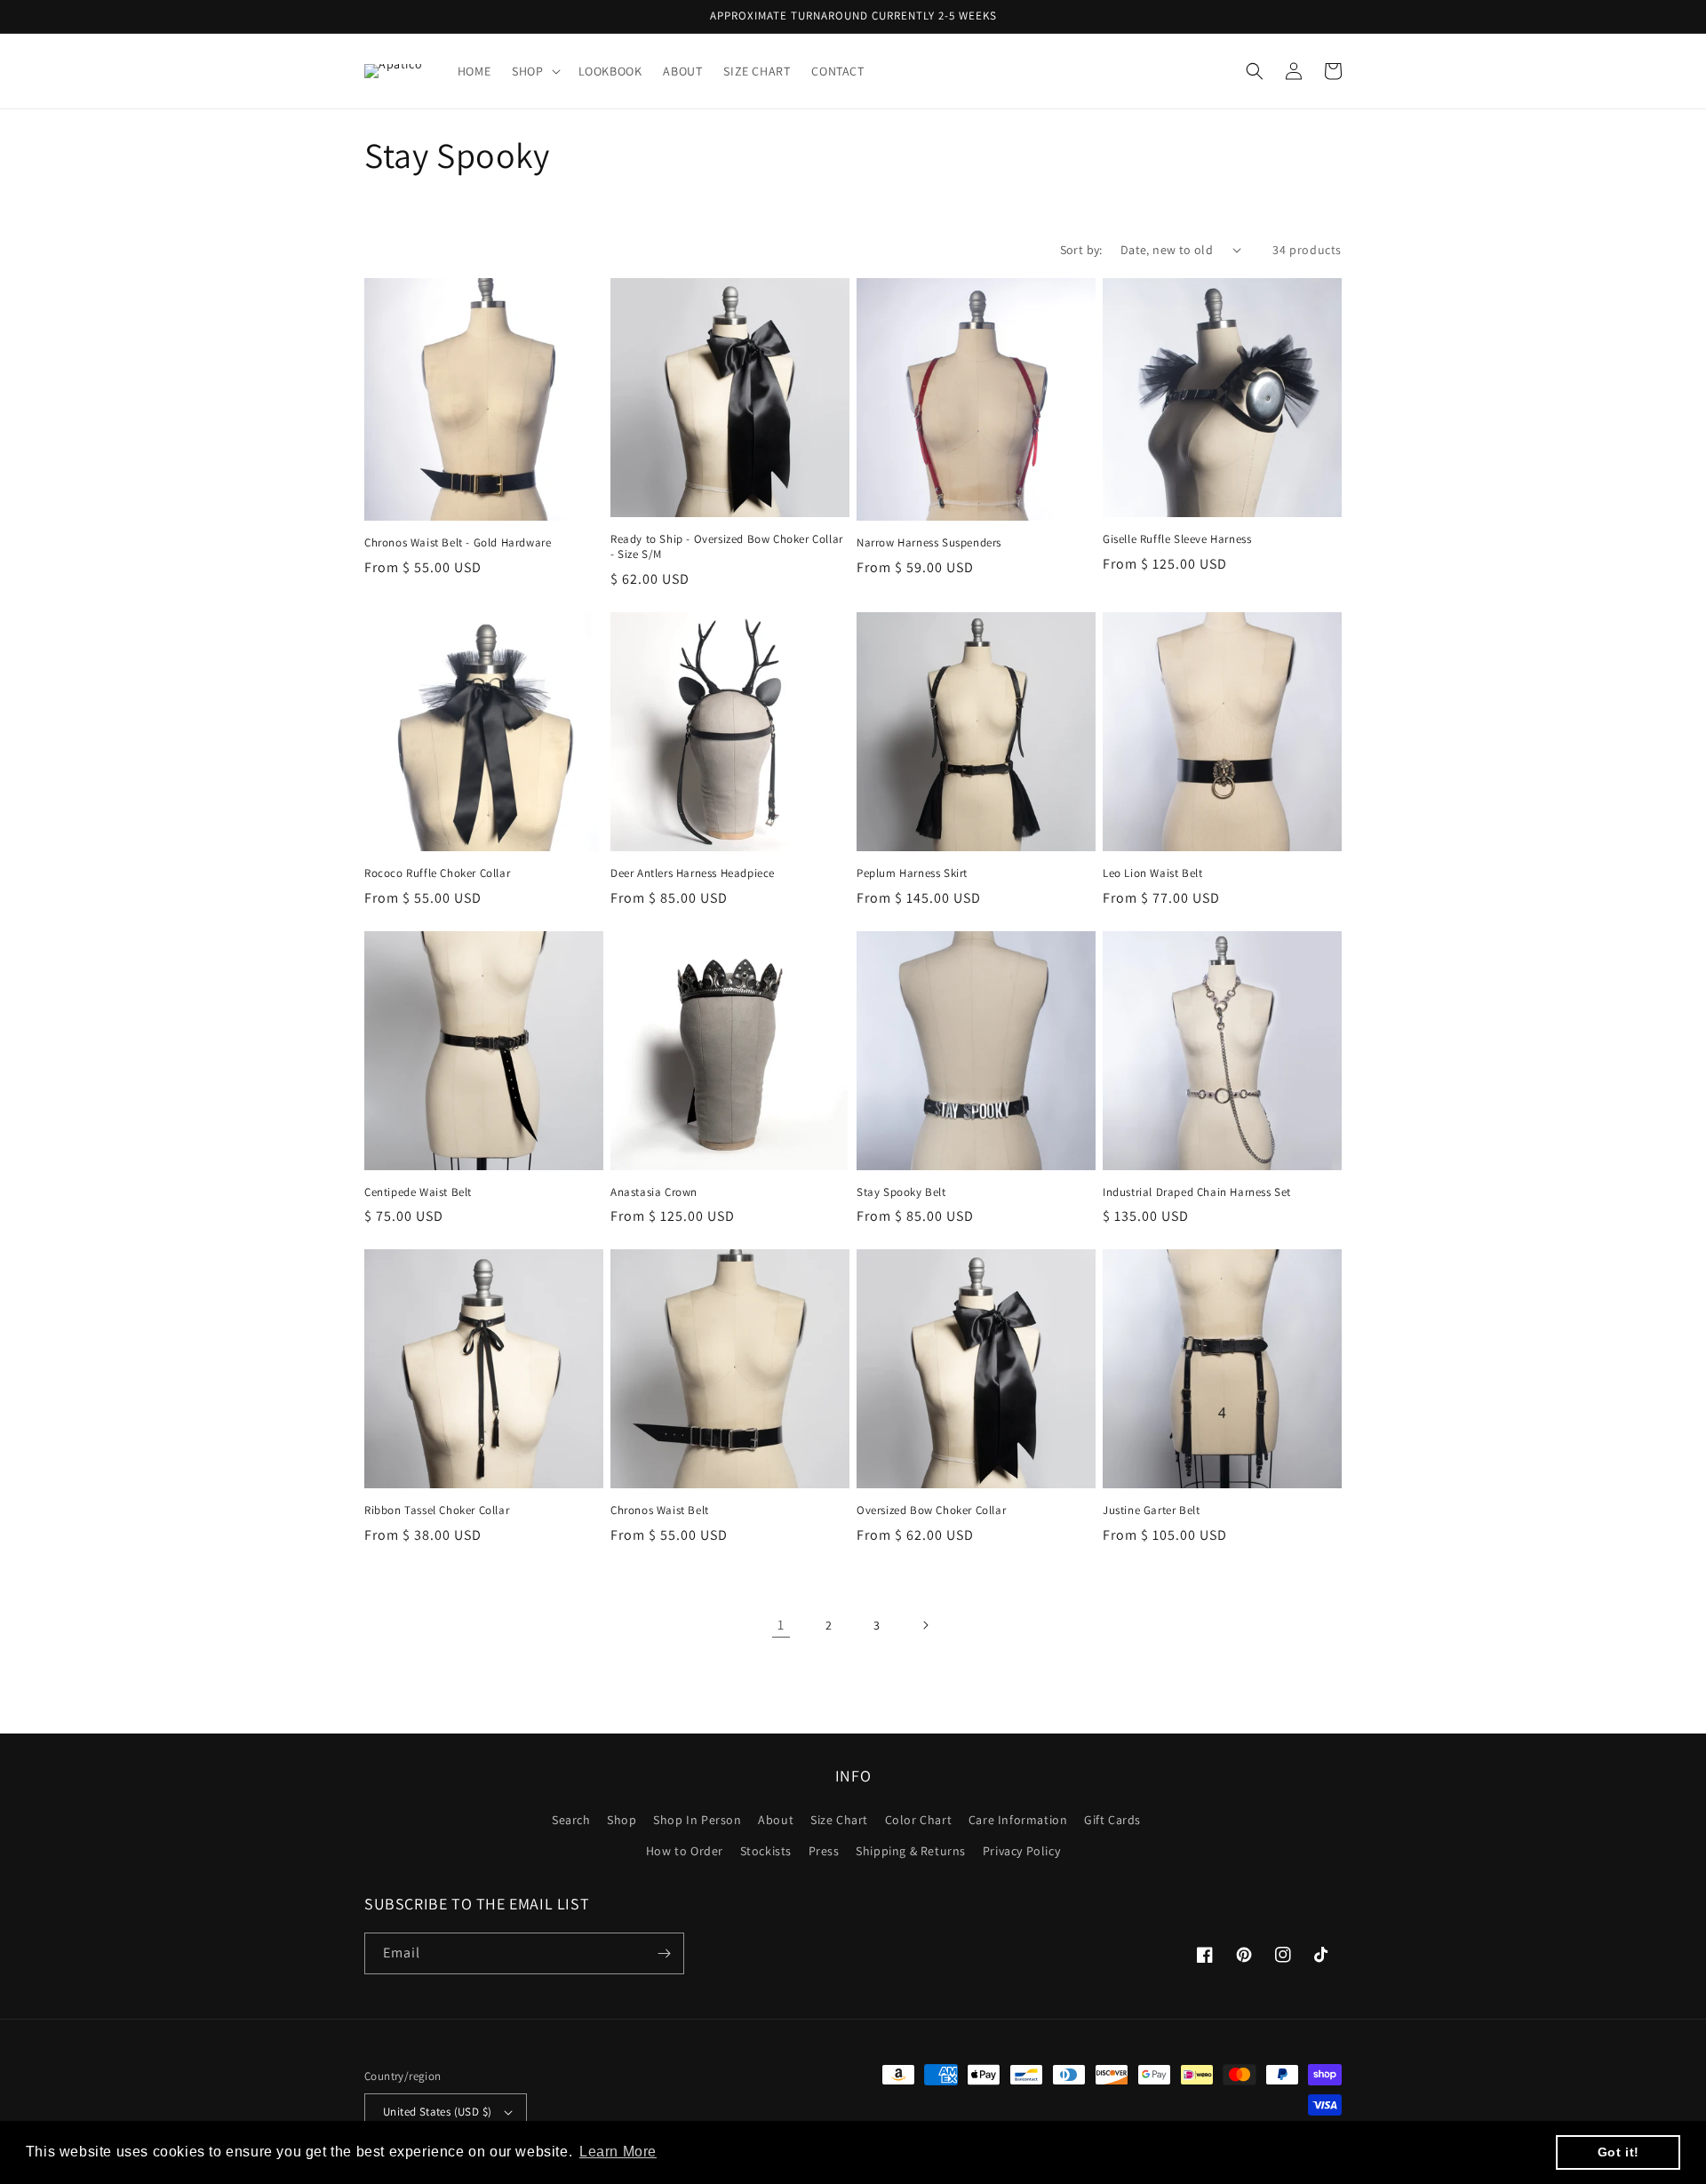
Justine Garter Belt (1151, 1510)
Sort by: (1081, 250)
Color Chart (919, 1820)
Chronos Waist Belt (660, 1510)
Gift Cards (1112, 1820)
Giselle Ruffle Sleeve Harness (1177, 539)
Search (571, 1820)
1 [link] (781, 1625)
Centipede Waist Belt (418, 1192)
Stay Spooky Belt (901, 1192)
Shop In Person (697, 1820)
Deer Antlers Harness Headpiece (693, 873)
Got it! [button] (1618, 2152)
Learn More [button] (618, 2152)
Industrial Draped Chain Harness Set (1197, 1192)
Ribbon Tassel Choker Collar (437, 1510)
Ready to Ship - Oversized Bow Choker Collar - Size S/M (727, 547)
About (776, 1820)
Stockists (766, 1851)
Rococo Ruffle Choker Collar (437, 873)
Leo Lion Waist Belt (1152, 873)
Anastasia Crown (654, 1192)
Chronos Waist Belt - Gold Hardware (458, 543)
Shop (622, 1820)
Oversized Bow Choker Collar (931, 1510)
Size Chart (839, 1820)
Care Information (1018, 1820)
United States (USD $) (437, 2112)
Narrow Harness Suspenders (929, 543)
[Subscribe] (664, 1953)
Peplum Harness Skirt (912, 873)
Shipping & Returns (911, 1851)
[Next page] (925, 1625)
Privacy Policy (1021, 1851)
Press (824, 1851)
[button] (534, 71)
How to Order (685, 1851)
